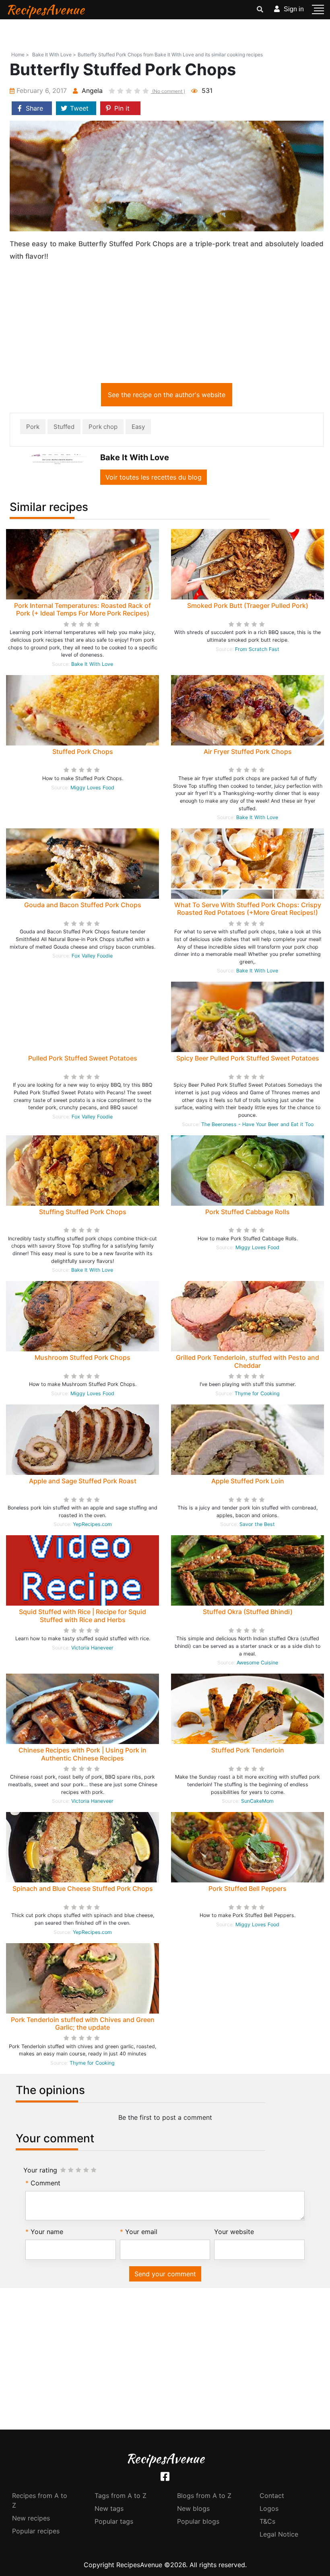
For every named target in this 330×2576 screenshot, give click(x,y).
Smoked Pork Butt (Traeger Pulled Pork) (248, 605)
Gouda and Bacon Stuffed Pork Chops (83, 905)
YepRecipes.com (92, 1524)
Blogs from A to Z (204, 2496)
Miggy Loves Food (92, 788)
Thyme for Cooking (257, 1393)
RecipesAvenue (45, 9)
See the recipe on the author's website (167, 395)
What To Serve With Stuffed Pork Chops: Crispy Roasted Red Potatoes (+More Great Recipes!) (248, 909)
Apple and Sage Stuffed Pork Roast (83, 1481)
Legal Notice (279, 2534)
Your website (234, 2232)
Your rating (40, 2170)
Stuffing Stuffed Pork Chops (83, 1212)
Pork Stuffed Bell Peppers (248, 1888)
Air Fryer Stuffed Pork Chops (248, 752)
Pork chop (103, 427)
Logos (269, 2508)
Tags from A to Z (121, 2496)
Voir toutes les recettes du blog (154, 477)
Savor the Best (257, 1524)
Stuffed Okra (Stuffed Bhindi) (248, 1612)
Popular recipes (36, 2531)
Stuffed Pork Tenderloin (248, 1750)
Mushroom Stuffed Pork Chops (82, 1357)
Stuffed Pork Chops (83, 752)
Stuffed (64, 427)
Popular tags (114, 2521)
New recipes (31, 2518)
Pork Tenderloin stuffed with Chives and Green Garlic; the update (83, 2023)
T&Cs (267, 2521)
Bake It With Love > (54, 55)
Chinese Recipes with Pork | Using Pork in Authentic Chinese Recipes (82, 1754)
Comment (45, 2183)
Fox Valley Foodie (92, 956)
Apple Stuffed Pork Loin (248, 1481)
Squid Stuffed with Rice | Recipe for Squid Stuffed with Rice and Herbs (82, 1615)
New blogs (193, 2508)
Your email (141, 2232)
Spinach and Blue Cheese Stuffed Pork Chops (83, 1888)
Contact (272, 2496)
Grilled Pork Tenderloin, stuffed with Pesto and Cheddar (248, 1361)
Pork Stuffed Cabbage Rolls (248, 1212)
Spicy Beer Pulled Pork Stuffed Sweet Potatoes (248, 1058)
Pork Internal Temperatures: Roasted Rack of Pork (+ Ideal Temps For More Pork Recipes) (82, 609)
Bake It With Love (92, 664)
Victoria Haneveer (92, 1648)
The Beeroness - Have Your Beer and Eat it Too (257, 1124)
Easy (138, 427)
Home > (20, 55)
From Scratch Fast (257, 649)
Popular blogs (198, 2521)
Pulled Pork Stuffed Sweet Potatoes (83, 1058)
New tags (109, 2508)
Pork (33, 427)
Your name (47, 2232)
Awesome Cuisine (257, 1663)
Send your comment (165, 2274)
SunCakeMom (257, 1801)
